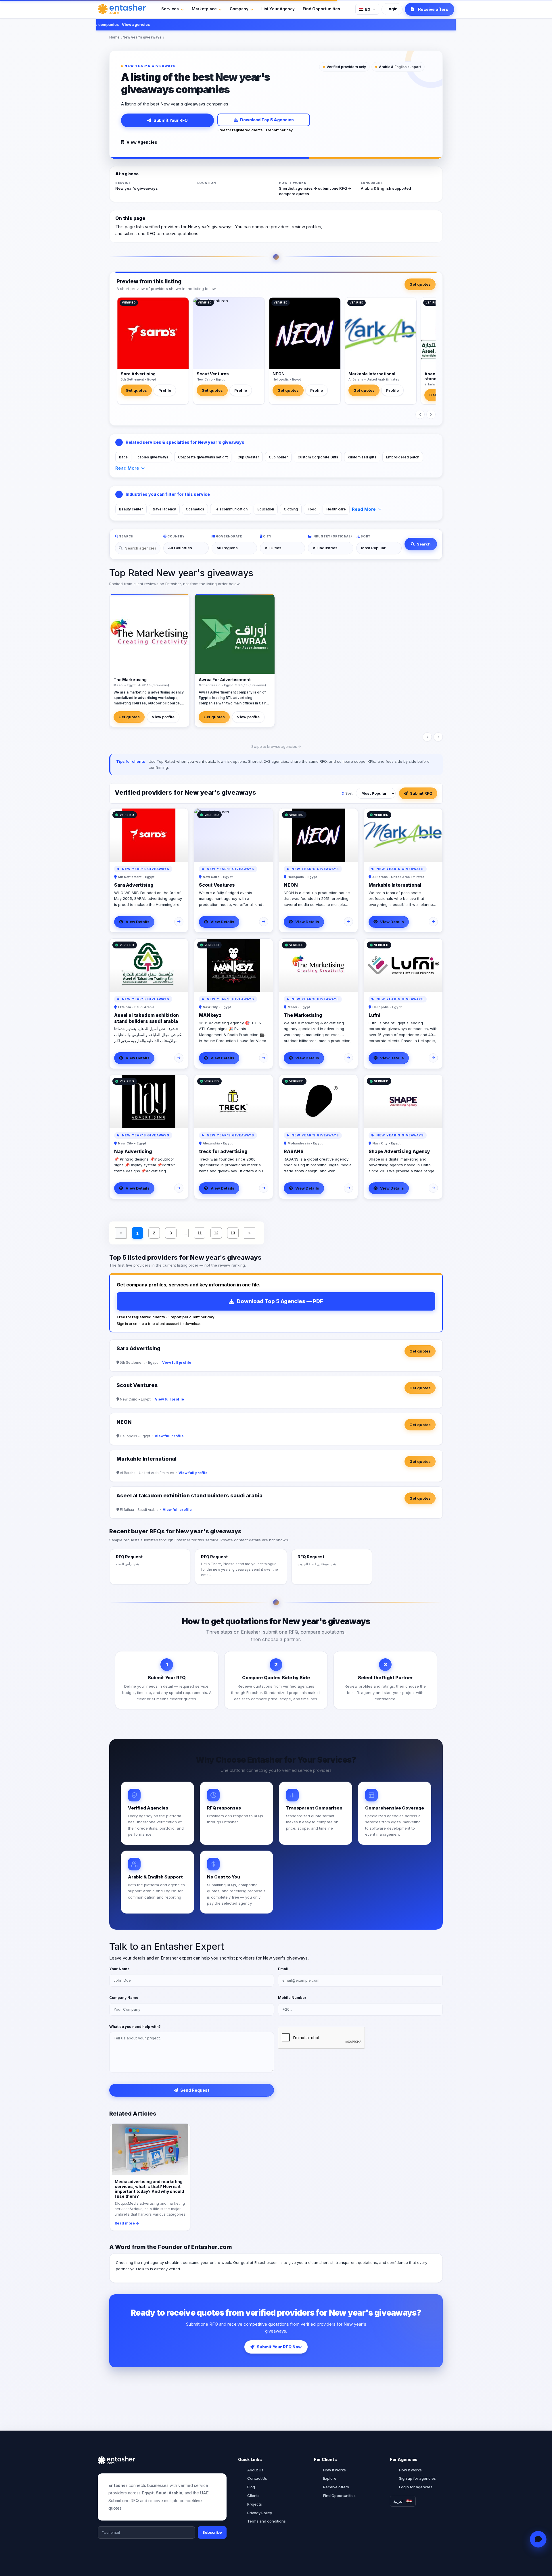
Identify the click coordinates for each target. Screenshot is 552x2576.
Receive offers (336, 2487)
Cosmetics (195, 509)
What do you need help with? (135, 2027)
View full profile (177, 1362)
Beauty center (131, 509)
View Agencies (142, 142)
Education (266, 509)
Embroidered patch (403, 457)
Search (424, 544)
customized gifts (362, 457)
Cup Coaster (248, 457)
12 (216, 1233)
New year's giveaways (142, 37)
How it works (335, 2470)
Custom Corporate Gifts (318, 457)
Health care (336, 509)
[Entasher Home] (122, 9)
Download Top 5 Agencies (267, 120)
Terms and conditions (267, 2521)
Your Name (119, 1969)
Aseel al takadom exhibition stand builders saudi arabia (146, 1018)
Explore (330, 2478)
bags (123, 457)
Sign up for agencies (417, 2478)
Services (170, 9)
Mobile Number (292, 1998)
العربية (398, 2501)
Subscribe (212, 2532)
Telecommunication (231, 509)
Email (283, 1969)
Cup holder (278, 457)
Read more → (127, 2223)
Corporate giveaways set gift (203, 457)
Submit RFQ (421, 793)
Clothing (291, 509)
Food (312, 509)
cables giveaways (153, 457)
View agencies (102, 24)
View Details (138, 922)
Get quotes (420, 284)
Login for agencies (416, 2487)
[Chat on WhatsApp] (538, 2539)
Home (114, 37)
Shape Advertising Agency (399, 1151)
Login (392, 9)
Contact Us (257, 2478)
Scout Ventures (213, 374)
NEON (279, 374)
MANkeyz (210, 1015)
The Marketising (303, 1015)
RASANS (294, 1151)
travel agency (164, 509)
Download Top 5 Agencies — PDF (280, 1301)
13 (233, 1233)
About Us (255, 2470)
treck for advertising (223, 1151)
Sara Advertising (138, 374)
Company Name (124, 1998)
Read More (127, 468)
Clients (253, 2496)
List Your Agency (278, 9)
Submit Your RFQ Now (279, 2347)
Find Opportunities (321, 9)
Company (239, 9)
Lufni (374, 1015)
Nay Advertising (133, 1151)
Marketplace (204, 9)
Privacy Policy (260, 2513)
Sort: (349, 793)
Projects (255, 2504)
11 (200, 1233)
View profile (163, 717)
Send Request (195, 2090)
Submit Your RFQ (171, 120)
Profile (165, 390)
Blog (251, 2487)
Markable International (372, 374)
